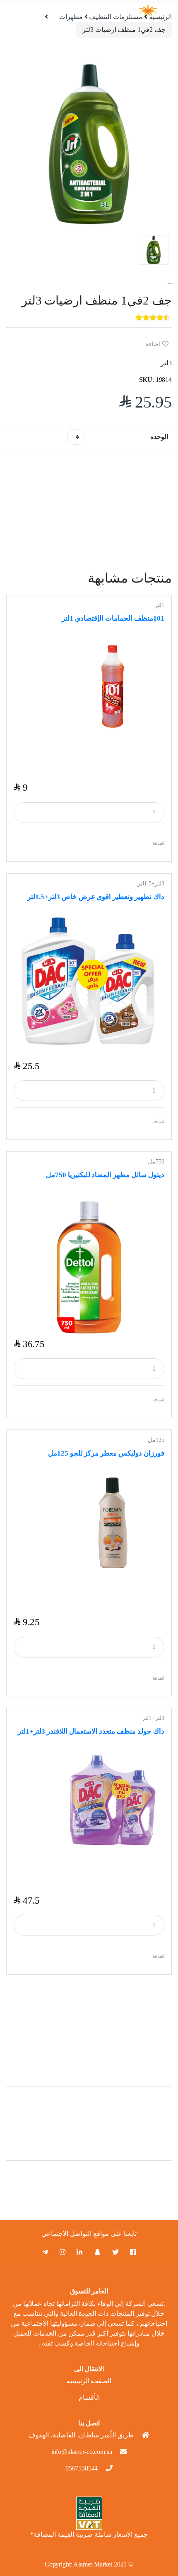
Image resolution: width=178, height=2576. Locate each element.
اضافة (154, 344)
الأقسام (89, 2397)
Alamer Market (93, 2564)
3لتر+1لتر (153, 1718)
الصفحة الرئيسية (89, 2381)
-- (170, 283)
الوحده (159, 437)
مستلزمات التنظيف (116, 17)
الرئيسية (160, 17)
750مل (156, 1162)
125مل (156, 1440)
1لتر (160, 605)
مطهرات (71, 17)
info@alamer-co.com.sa (82, 2452)
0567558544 (82, 2468)
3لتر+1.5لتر (151, 884)
